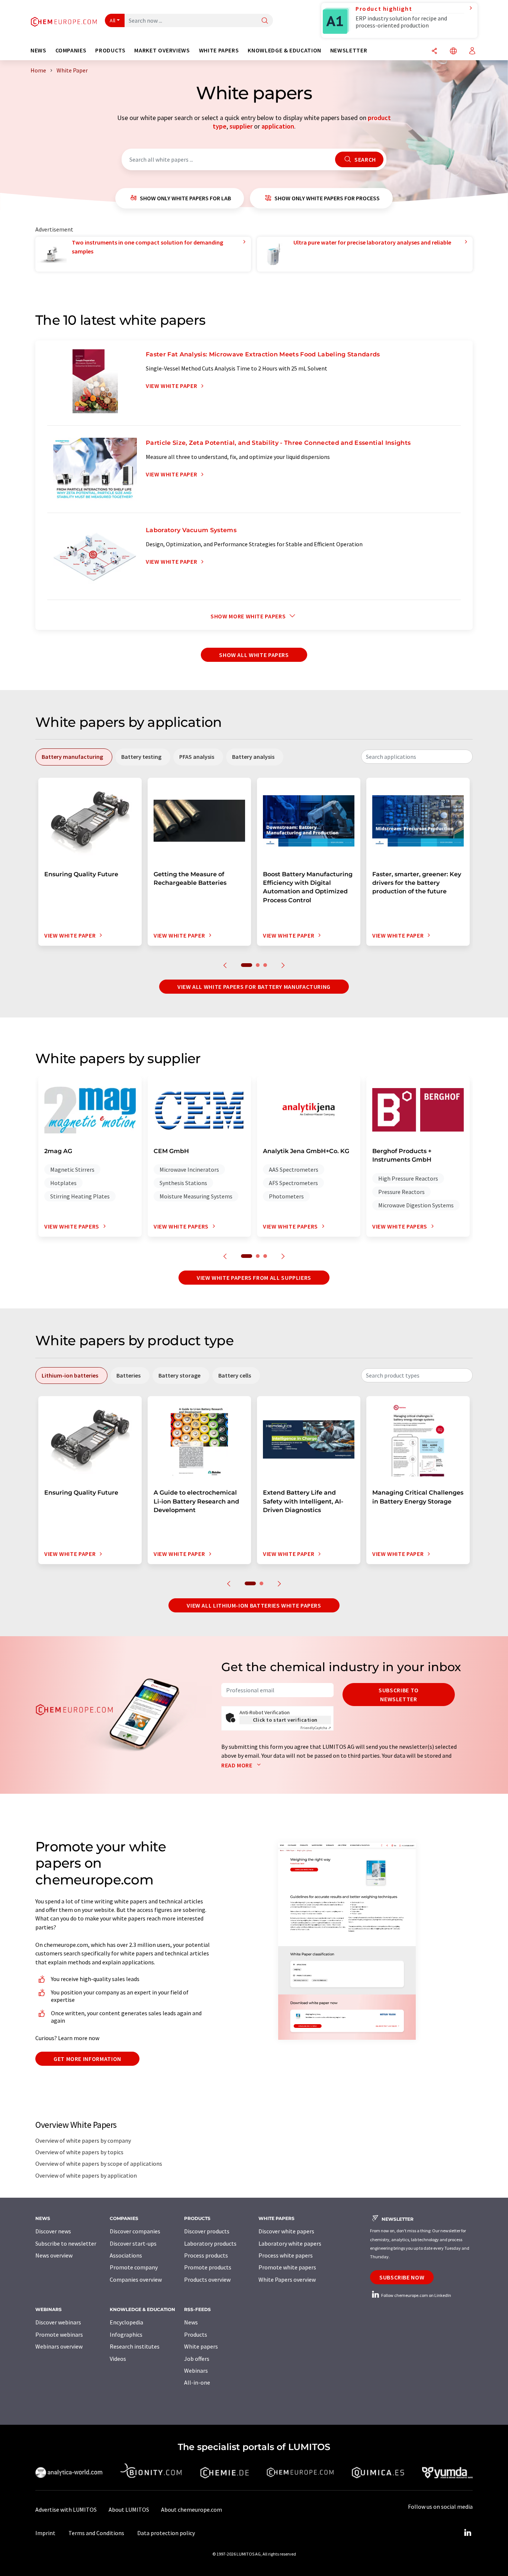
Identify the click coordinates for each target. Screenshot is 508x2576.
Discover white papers (286, 2231)
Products (196, 2334)
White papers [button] (219, 50)
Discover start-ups (133, 2243)
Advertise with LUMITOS (66, 2509)
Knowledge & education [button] (284, 50)
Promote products (208, 2267)
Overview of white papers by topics (79, 2152)
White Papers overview (287, 2279)
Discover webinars (58, 2322)
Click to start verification (285, 1720)
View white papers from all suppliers (254, 1278)
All (113, 20)
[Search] (265, 21)
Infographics (126, 2334)
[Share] (434, 51)
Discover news (53, 2231)
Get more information (87, 2059)
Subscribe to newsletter (399, 1695)
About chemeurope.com (192, 2509)
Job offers (197, 2359)
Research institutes (135, 2346)
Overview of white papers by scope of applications (99, 2164)
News (191, 2322)
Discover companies (135, 2231)
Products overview (207, 2279)
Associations (126, 2255)
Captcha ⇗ (316, 1728)
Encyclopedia (126, 2322)
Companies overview (136, 2279)
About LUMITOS (129, 2509)
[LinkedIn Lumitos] (467, 2533)
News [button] (38, 50)
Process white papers (286, 2255)
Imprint (45, 2533)
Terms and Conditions (96, 2533)
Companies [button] (71, 50)
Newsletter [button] (349, 50)
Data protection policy (166, 2533)
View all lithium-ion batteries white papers (254, 1605)
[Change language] (453, 51)
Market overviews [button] (162, 50)
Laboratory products (210, 2243)
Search (364, 159)
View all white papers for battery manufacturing (254, 987)
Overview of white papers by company (83, 2140)
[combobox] (417, 757)
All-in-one (197, 2382)
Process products (206, 2255)
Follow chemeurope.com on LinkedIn (416, 2295)
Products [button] (110, 50)
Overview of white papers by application (86, 2175)
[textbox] (417, 757)
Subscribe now (402, 2277)
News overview (54, 2255)
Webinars (196, 2370)
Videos (118, 2359)
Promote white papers (287, 2267)
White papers (201, 2346)
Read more (237, 1765)
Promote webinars (59, 2334)
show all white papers (254, 655)
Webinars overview (59, 2346)
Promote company (134, 2267)
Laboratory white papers (290, 2243)
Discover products (207, 2231)
